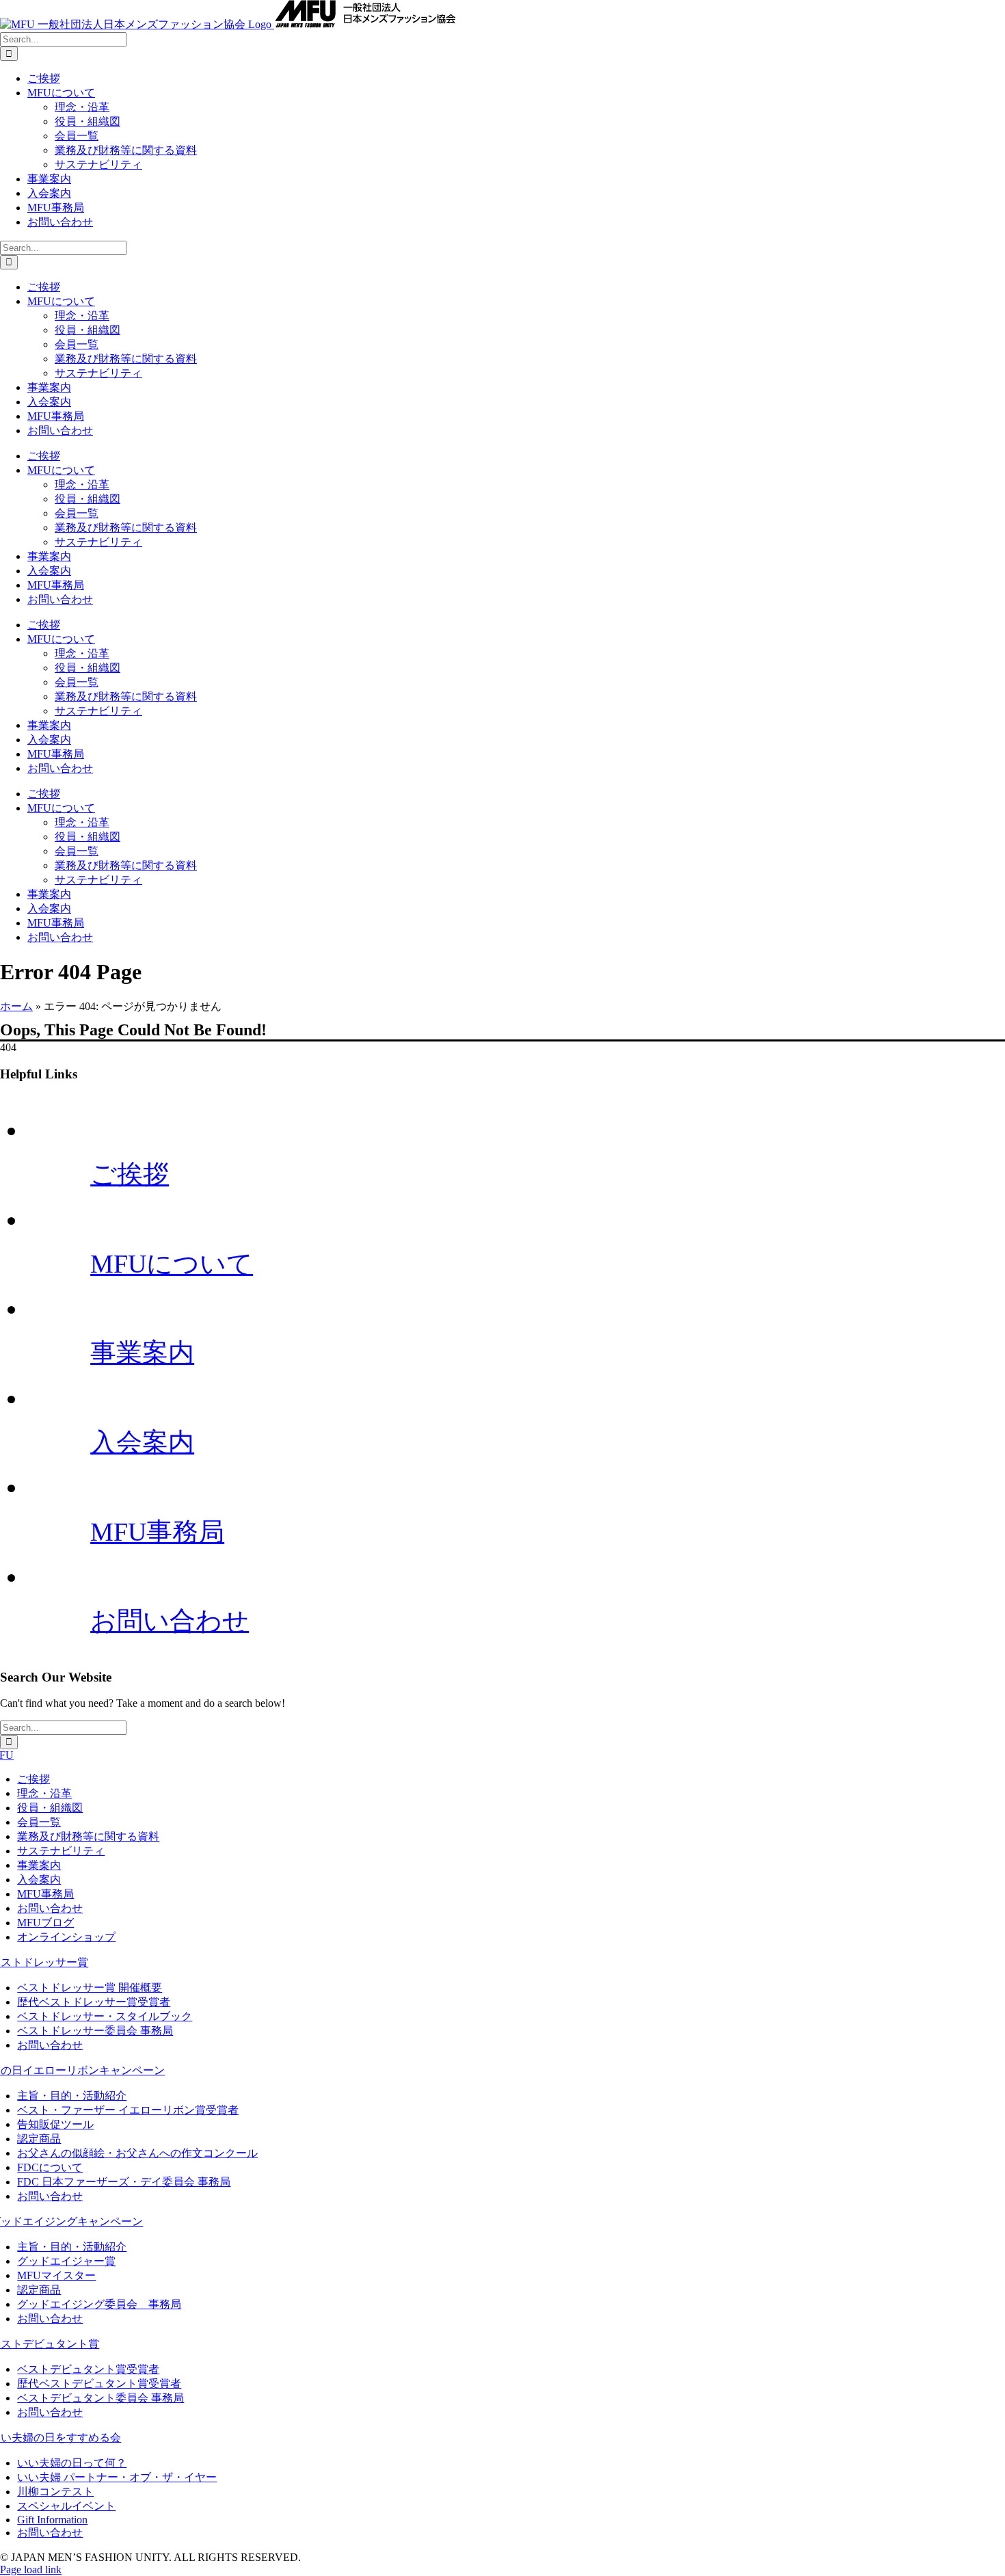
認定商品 (39, 2139)
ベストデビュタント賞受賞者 (88, 2369)
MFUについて (172, 1264)
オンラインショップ (66, 1937)
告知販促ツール (55, 2124)
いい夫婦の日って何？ (72, 2463)
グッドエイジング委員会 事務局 (99, 2304)
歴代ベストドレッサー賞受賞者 (94, 2002)
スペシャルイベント (66, 2506)
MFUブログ (45, 1923)
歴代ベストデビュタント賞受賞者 (99, 2384)
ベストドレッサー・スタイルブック (105, 2016)
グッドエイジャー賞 (66, 2261)
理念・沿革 (44, 1793)
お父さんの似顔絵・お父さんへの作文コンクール (137, 2153)
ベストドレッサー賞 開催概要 (90, 1988)
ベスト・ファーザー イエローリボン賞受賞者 (128, 2110)
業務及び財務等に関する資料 (88, 1836)
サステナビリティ (61, 1851)
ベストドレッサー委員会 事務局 (95, 2031)
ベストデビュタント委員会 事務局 (100, 2398)
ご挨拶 (130, 1174)
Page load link (31, 2570)
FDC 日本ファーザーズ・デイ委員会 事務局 (124, 2182)
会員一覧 (39, 1822)
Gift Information (52, 2520)
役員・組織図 (50, 1808)
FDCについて (50, 2167)
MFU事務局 (157, 1532)
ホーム (16, 1006)
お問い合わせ (170, 1621)
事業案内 (142, 1353)
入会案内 (142, 1442)
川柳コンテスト (55, 2492)
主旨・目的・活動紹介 (72, 2096)
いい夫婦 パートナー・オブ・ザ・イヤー (117, 2477)
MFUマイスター (56, 2275)
